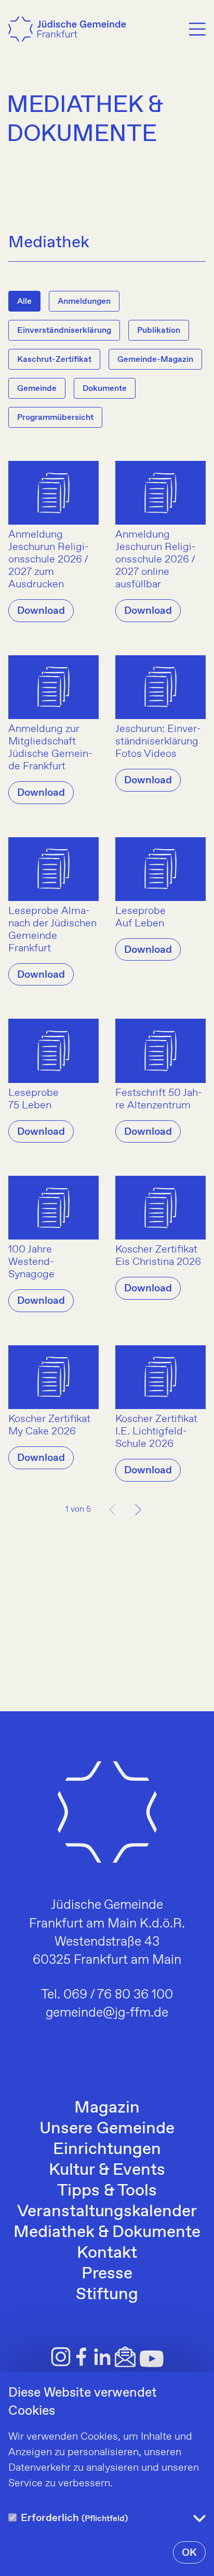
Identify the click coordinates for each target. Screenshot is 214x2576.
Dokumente (105, 389)
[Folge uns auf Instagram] (61, 2357)
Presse (107, 2274)
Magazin (107, 2108)
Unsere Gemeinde (107, 2129)
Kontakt (107, 2253)
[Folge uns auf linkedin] (102, 2357)
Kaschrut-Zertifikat (54, 360)
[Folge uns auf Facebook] (82, 2357)
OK (189, 2553)
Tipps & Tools (107, 2191)
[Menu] (197, 29)
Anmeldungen (84, 301)
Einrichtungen (107, 2149)
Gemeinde (37, 389)
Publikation (159, 330)
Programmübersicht (55, 418)
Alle (24, 301)
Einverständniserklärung (64, 330)
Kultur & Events (107, 2170)
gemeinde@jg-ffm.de (107, 2013)
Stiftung (107, 2295)
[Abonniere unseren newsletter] (125, 2357)
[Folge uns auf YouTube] (152, 2359)
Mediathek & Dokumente (107, 2232)
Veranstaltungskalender (107, 2212)
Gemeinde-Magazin (155, 360)
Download (41, 611)
